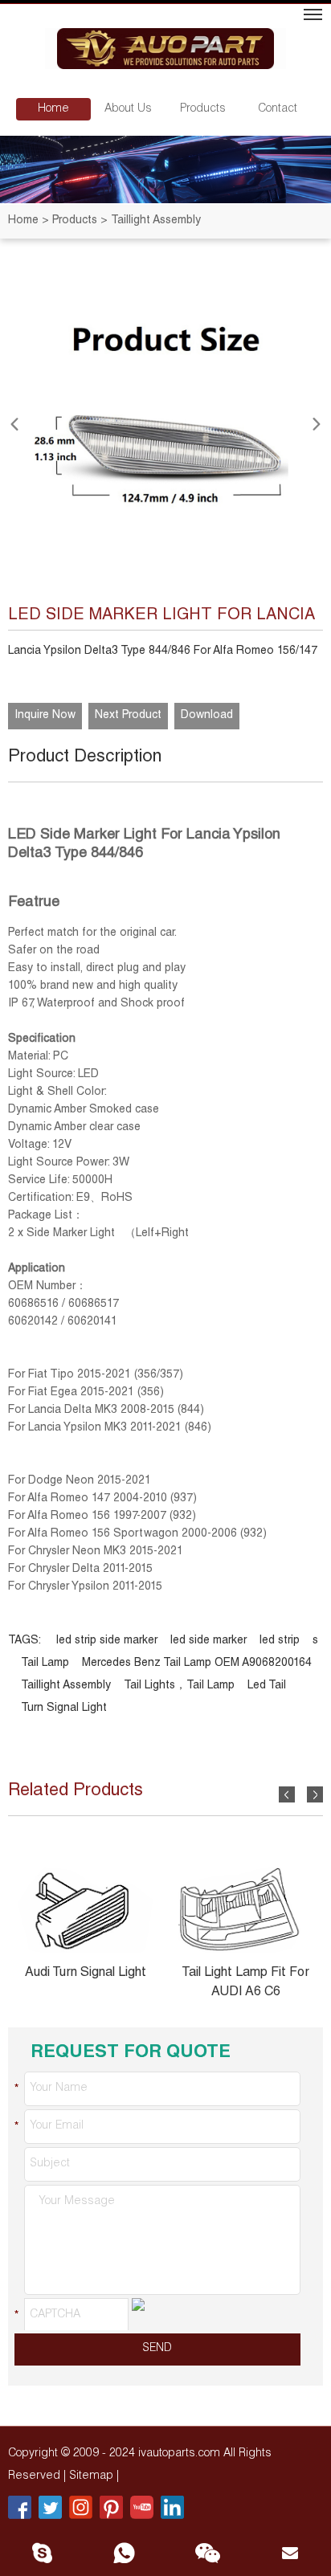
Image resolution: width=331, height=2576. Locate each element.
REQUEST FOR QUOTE (131, 2053)
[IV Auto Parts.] (165, 51)
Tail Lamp (45, 1664)
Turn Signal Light (64, 1708)
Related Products (76, 1791)
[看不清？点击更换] (138, 2314)
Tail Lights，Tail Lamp (179, 1686)
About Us (128, 109)
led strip (280, 1641)
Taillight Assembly (66, 1686)
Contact (278, 109)
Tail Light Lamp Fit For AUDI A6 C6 (245, 1983)
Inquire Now (45, 716)
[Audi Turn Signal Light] (85, 1910)
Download (207, 716)
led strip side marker (107, 1641)
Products (203, 109)
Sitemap (93, 2476)
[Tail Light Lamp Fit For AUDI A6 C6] (246, 1910)
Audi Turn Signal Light (86, 1974)
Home (53, 109)
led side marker (208, 1641)
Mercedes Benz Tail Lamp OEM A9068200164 (197, 1664)
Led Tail (267, 1686)
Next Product (128, 716)
